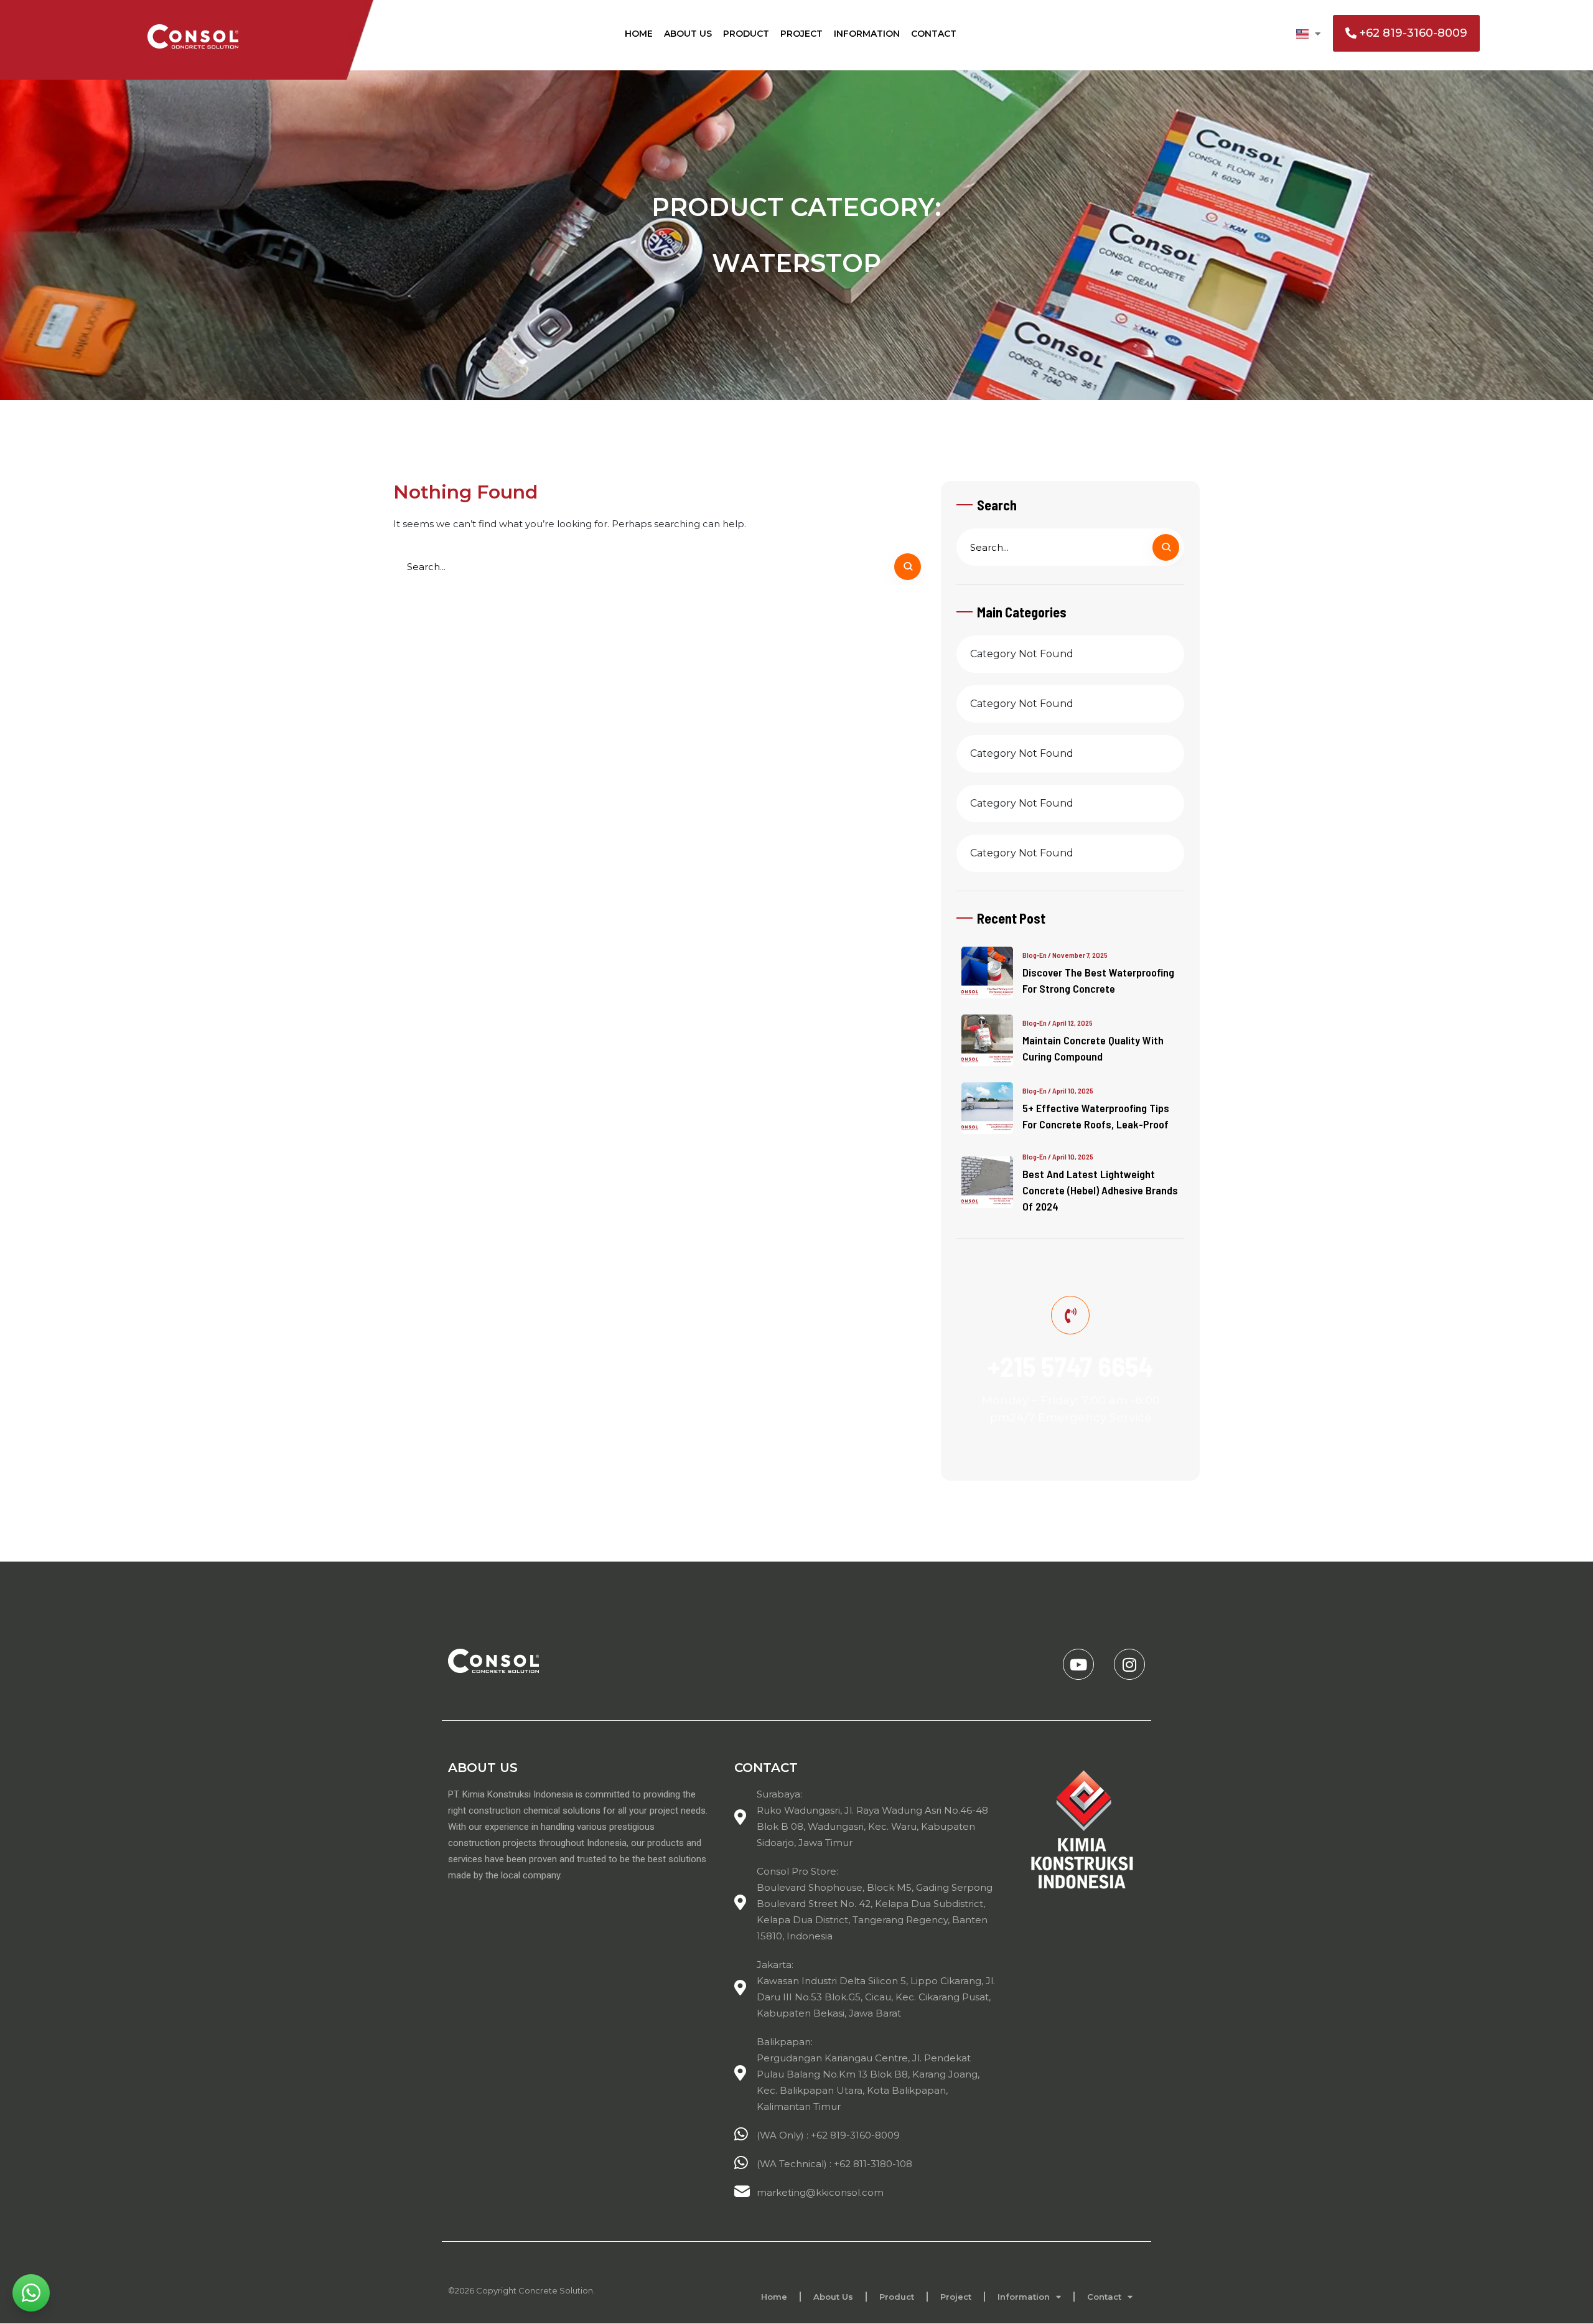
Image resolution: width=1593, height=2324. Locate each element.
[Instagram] (1129, 1664)
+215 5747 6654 (1070, 1366)
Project (801, 34)
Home (639, 34)
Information (867, 34)
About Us (688, 34)
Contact (934, 34)
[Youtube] (1078, 1664)
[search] (908, 567)
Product (746, 34)
